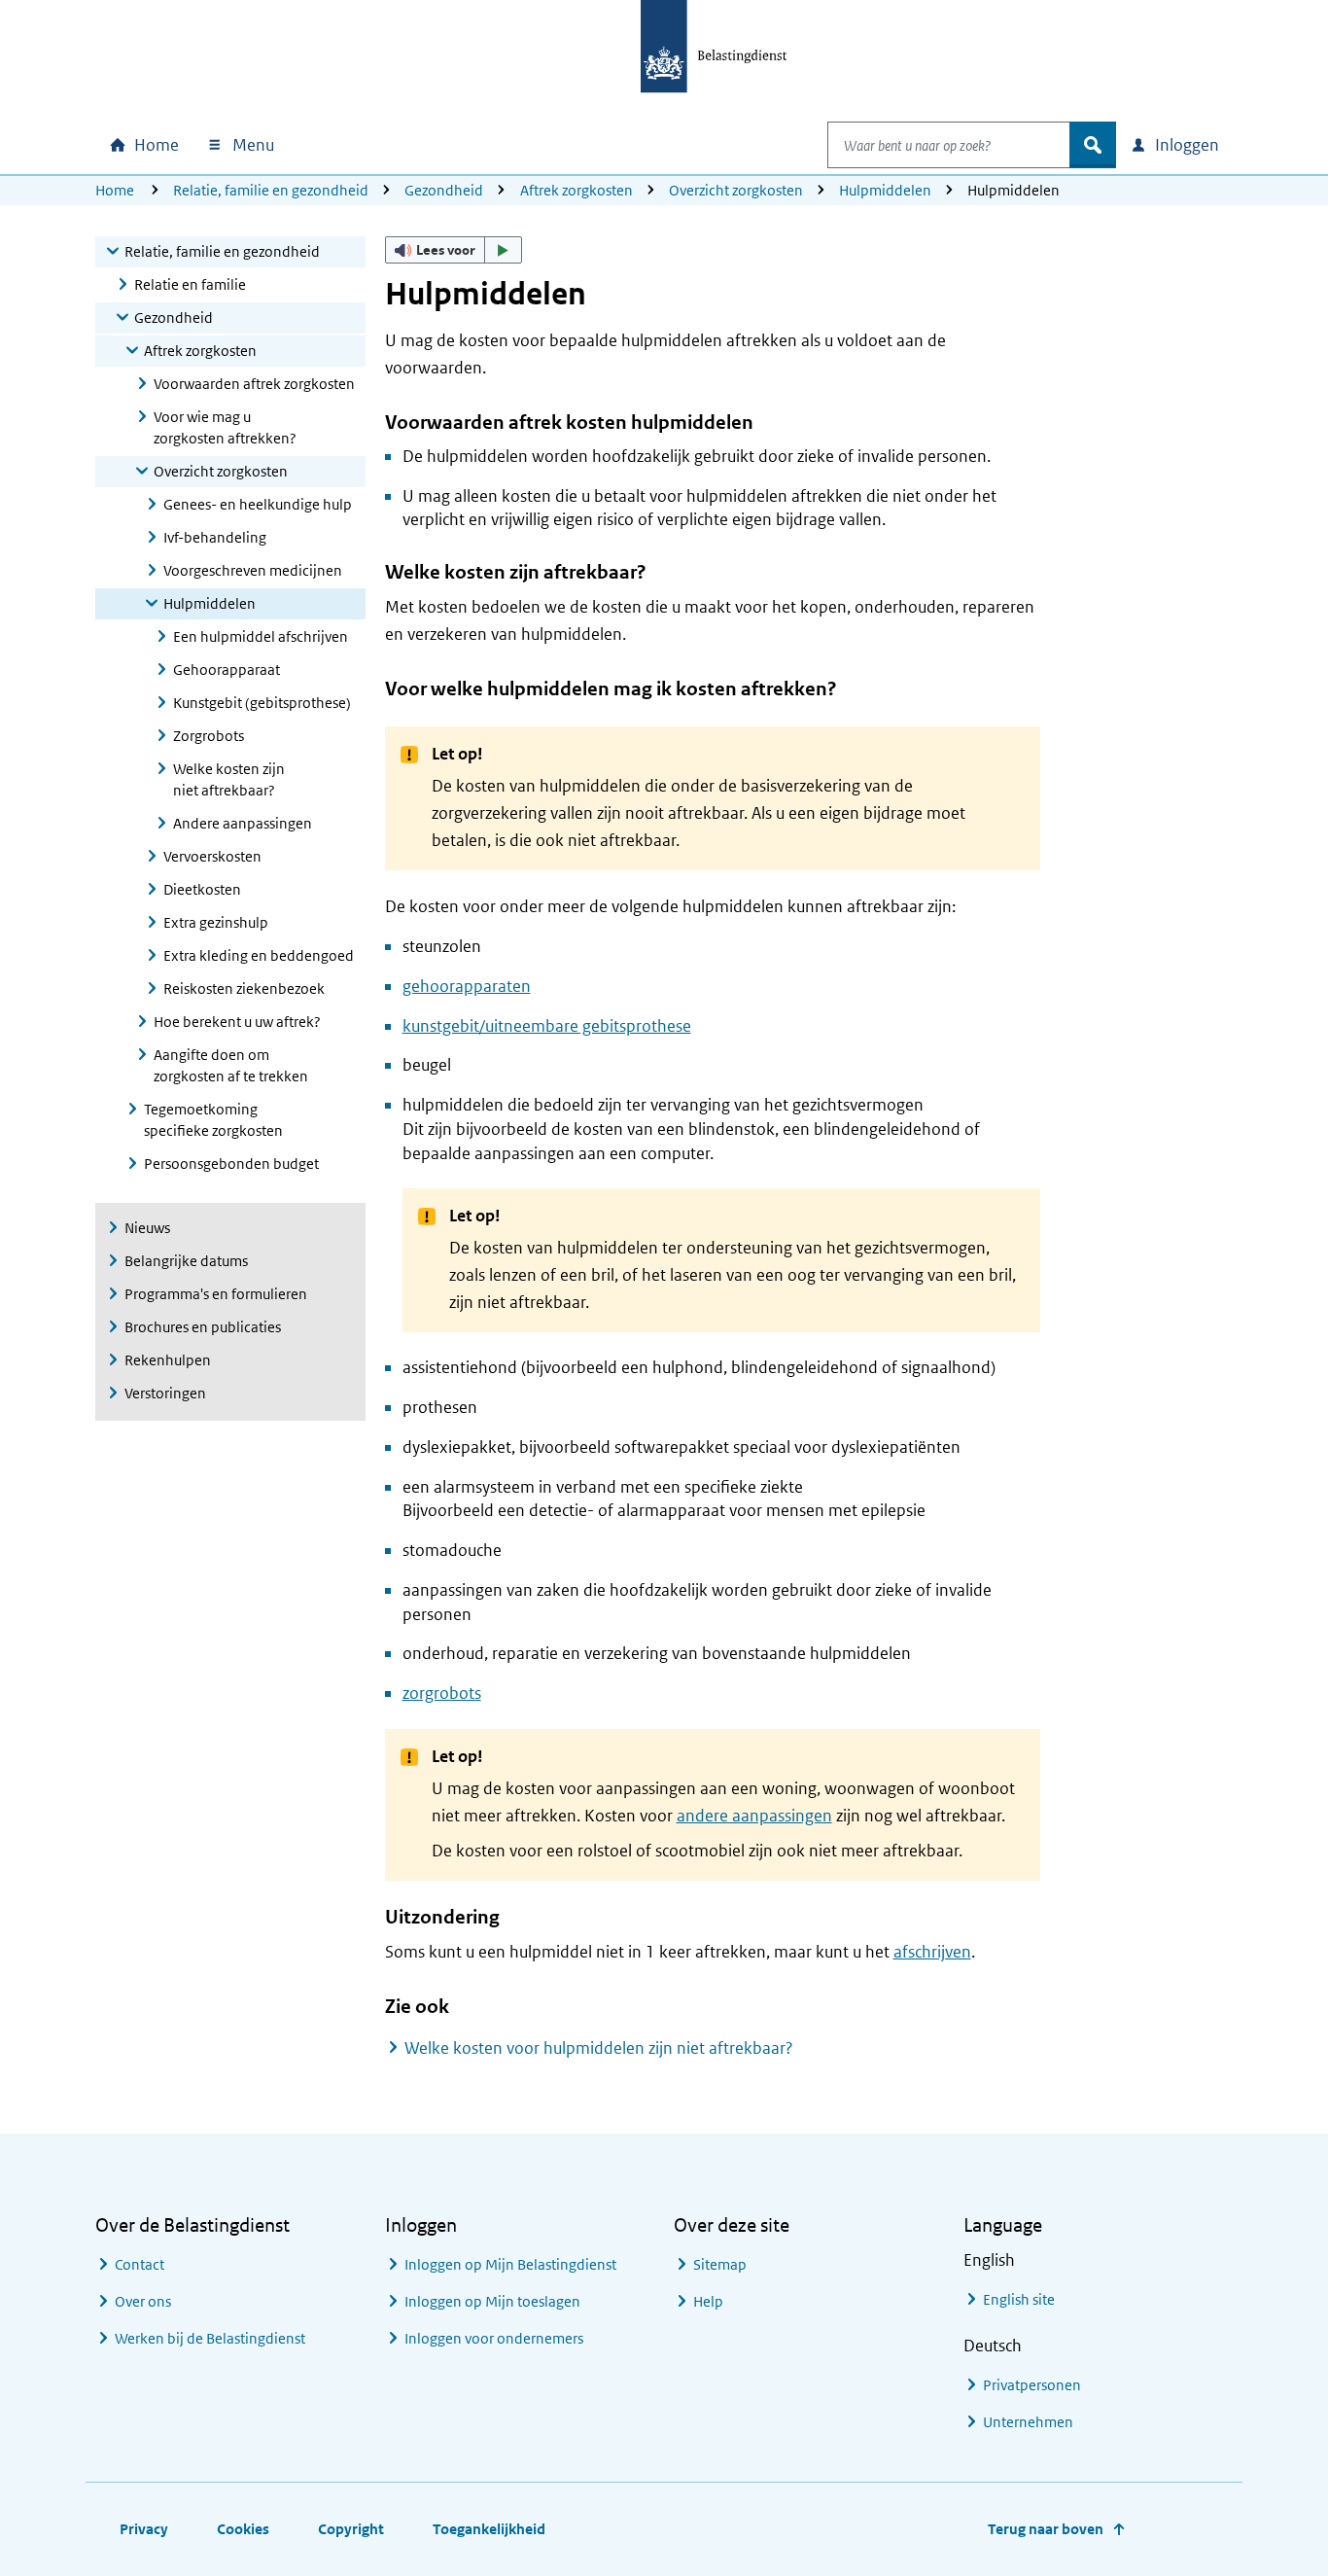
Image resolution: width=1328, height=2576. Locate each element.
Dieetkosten (202, 889)
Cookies (243, 2529)
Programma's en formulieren (216, 1294)
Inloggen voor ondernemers (494, 2338)
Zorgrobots (209, 736)
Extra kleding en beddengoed (259, 955)
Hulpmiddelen (885, 190)
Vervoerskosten (212, 856)
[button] (454, 250)
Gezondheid (444, 190)
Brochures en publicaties (203, 1327)
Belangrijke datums (186, 1261)
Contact (140, 2264)
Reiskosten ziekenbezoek (244, 988)
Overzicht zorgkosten (736, 190)
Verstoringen (165, 1393)
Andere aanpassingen (243, 823)
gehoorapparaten (467, 986)
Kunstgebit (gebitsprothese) (262, 703)
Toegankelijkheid (489, 2529)
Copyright (351, 2529)
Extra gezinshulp (216, 922)
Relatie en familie (190, 284)
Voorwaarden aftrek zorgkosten (254, 384)
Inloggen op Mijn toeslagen (492, 2301)
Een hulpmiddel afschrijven (261, 636)
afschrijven (932, 1952)
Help (708, 2301)
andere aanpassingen (754, 1816)
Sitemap (720, 2264)
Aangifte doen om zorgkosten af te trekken (231, 1065)
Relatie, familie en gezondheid (271, 190)
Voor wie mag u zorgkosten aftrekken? (225, 427)
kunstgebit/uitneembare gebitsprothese (547, 1026)
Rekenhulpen (168, 1360)
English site (1019, 2299)
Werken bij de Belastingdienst (210, 2338)
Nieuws (147, 1228)
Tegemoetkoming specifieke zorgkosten (213, 1120)
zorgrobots (442, 1693)
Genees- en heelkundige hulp (258, 504)
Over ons (143, 2301)
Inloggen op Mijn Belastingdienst (510, 2264)
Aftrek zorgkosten (577, 190)
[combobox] (949, 145)
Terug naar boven (1046, 2529)
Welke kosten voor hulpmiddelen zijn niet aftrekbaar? (599, 2048)
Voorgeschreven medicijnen (253, 570)
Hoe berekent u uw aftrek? (237, 1022)
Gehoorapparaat (227, 670)
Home (115, 190)
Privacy (144, 2529)
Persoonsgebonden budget (231, 1164)
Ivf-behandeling (215, 537)
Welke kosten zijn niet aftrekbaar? (229, 779)
